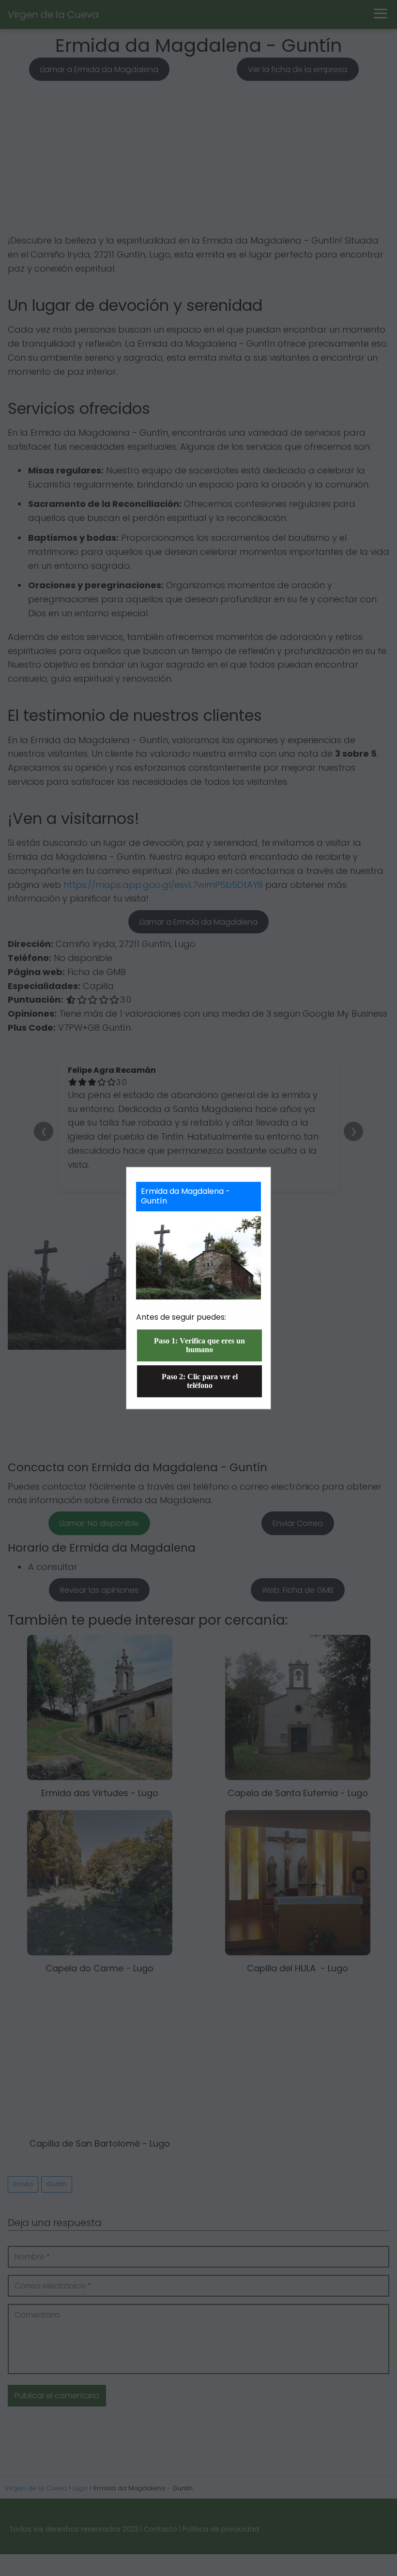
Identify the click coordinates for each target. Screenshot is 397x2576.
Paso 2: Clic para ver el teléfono (200, 1381)
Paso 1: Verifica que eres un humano (199, 1345)
